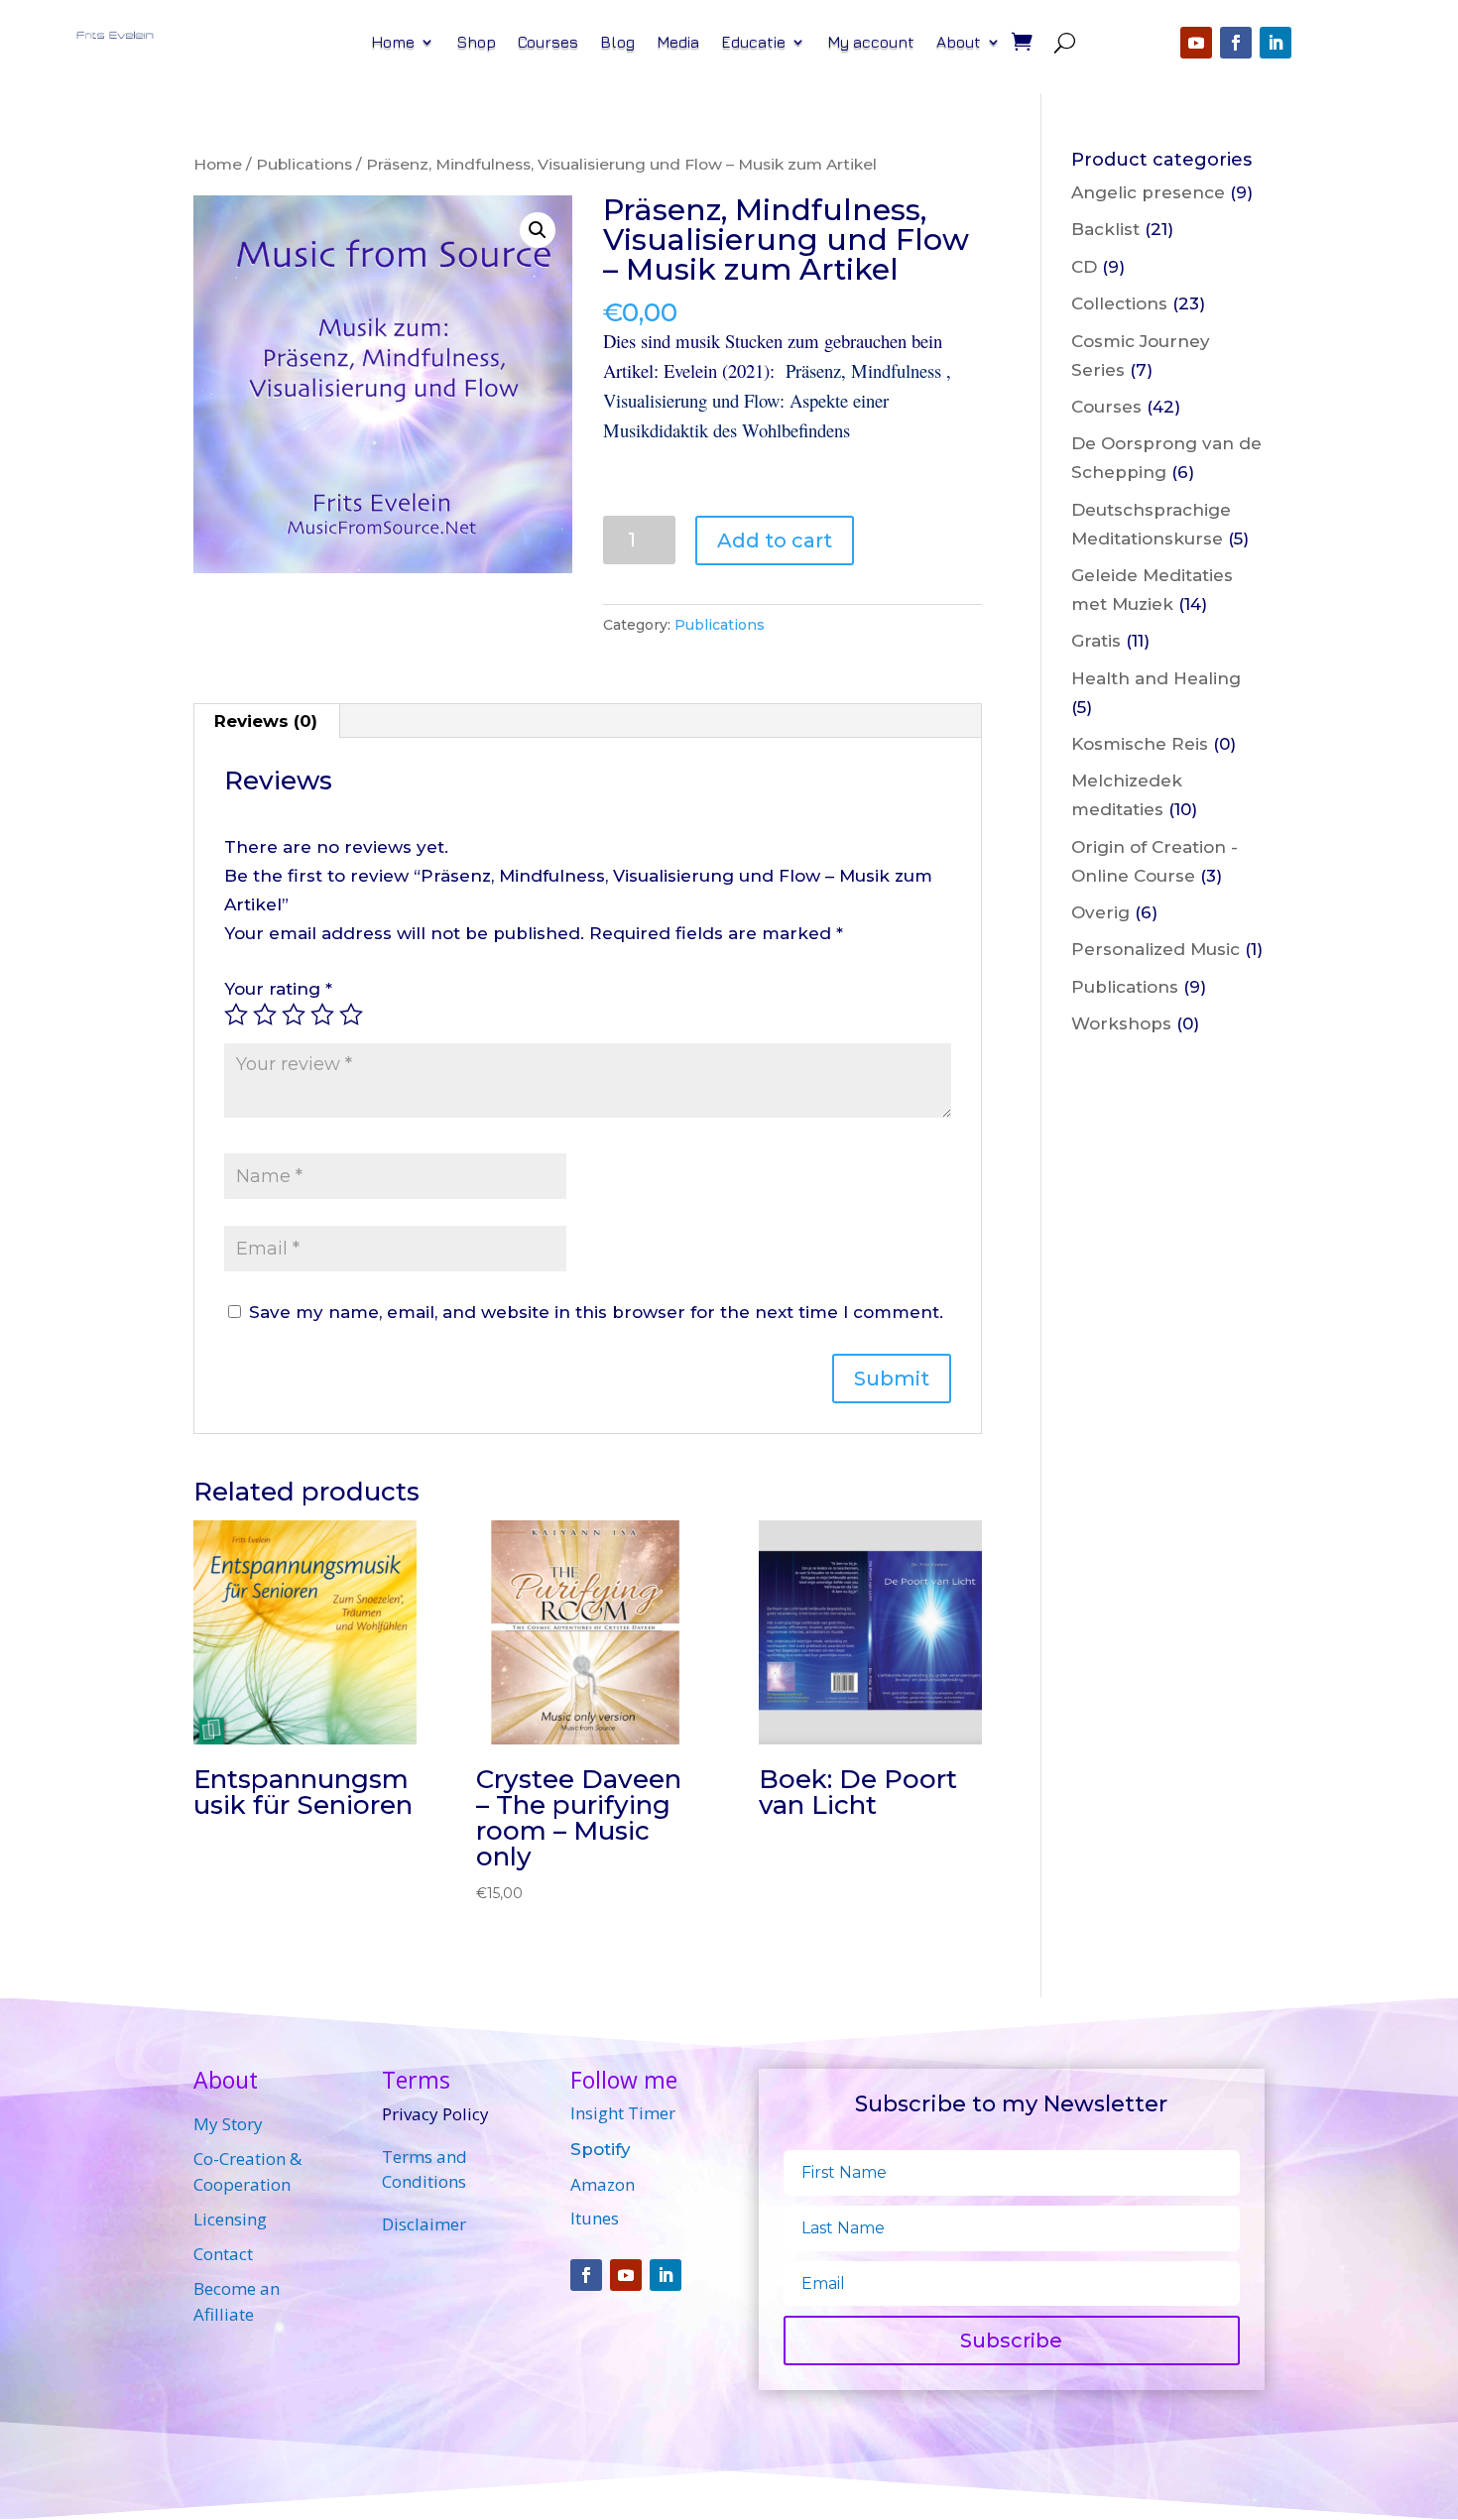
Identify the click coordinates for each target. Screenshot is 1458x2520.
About (959, 43)
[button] (538, 230)
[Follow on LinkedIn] (1276, 43)
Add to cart (775, 540)
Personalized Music (1155, 949)
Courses (548, 43)
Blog (617, 43)
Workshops (1121, 1023)
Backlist (1105, 229)
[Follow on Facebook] (1236, 43)
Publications (304, 164)
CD (1084, 267)
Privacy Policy (435, 2114)
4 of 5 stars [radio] (322, 1015)
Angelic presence (1148, 192)
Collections (1119, 303)
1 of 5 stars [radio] (236, 1015)
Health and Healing (1156, 678)
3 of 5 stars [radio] (294, 1015)
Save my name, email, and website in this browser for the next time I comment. (596, 1312)
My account (871, 43)
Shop (476, 43)
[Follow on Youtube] (1196, 43)
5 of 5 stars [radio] (351, 1015)
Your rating (278, 989)
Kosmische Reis (1140, 744)
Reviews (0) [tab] (266, 721)
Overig (1100, 912)
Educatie (753, 43)
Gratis (1096, 641)
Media (678, 43)
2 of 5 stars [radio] (265, 1015)
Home (393, 43)
